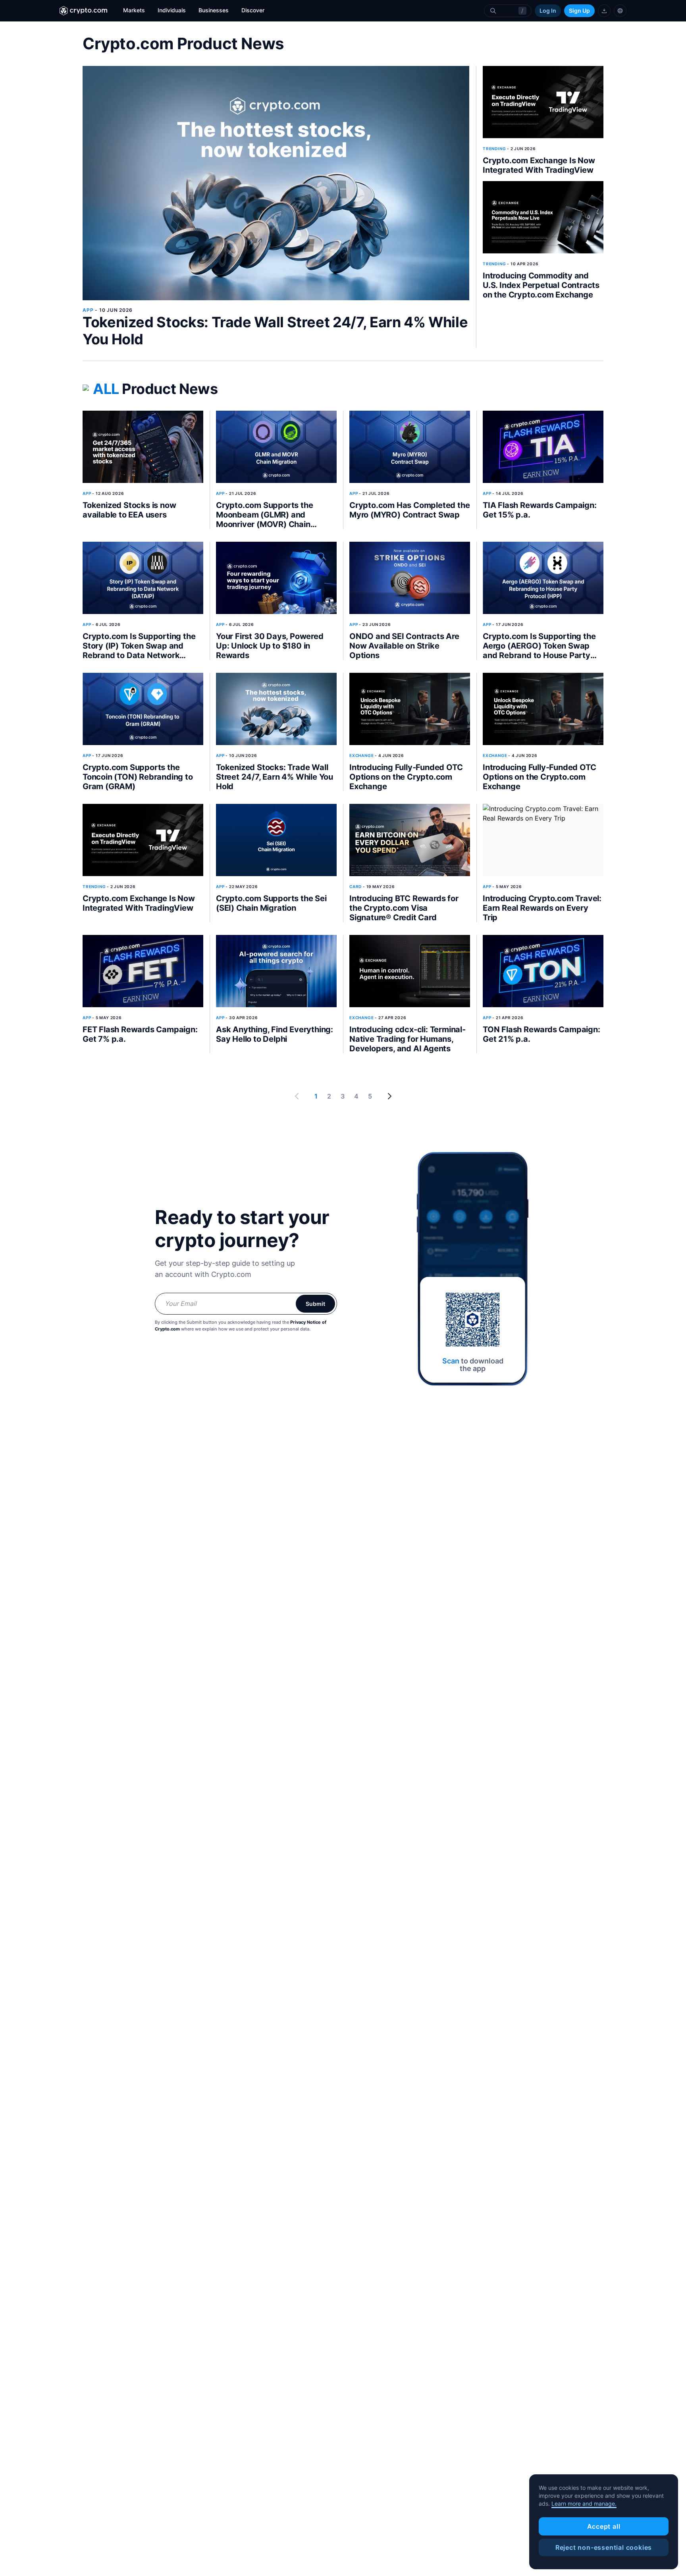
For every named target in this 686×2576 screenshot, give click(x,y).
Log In (548, 11)
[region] (604, 2522)
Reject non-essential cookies (604, 2547)
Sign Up (579, 11)
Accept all (604, 2526)
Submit (315, 1304)
